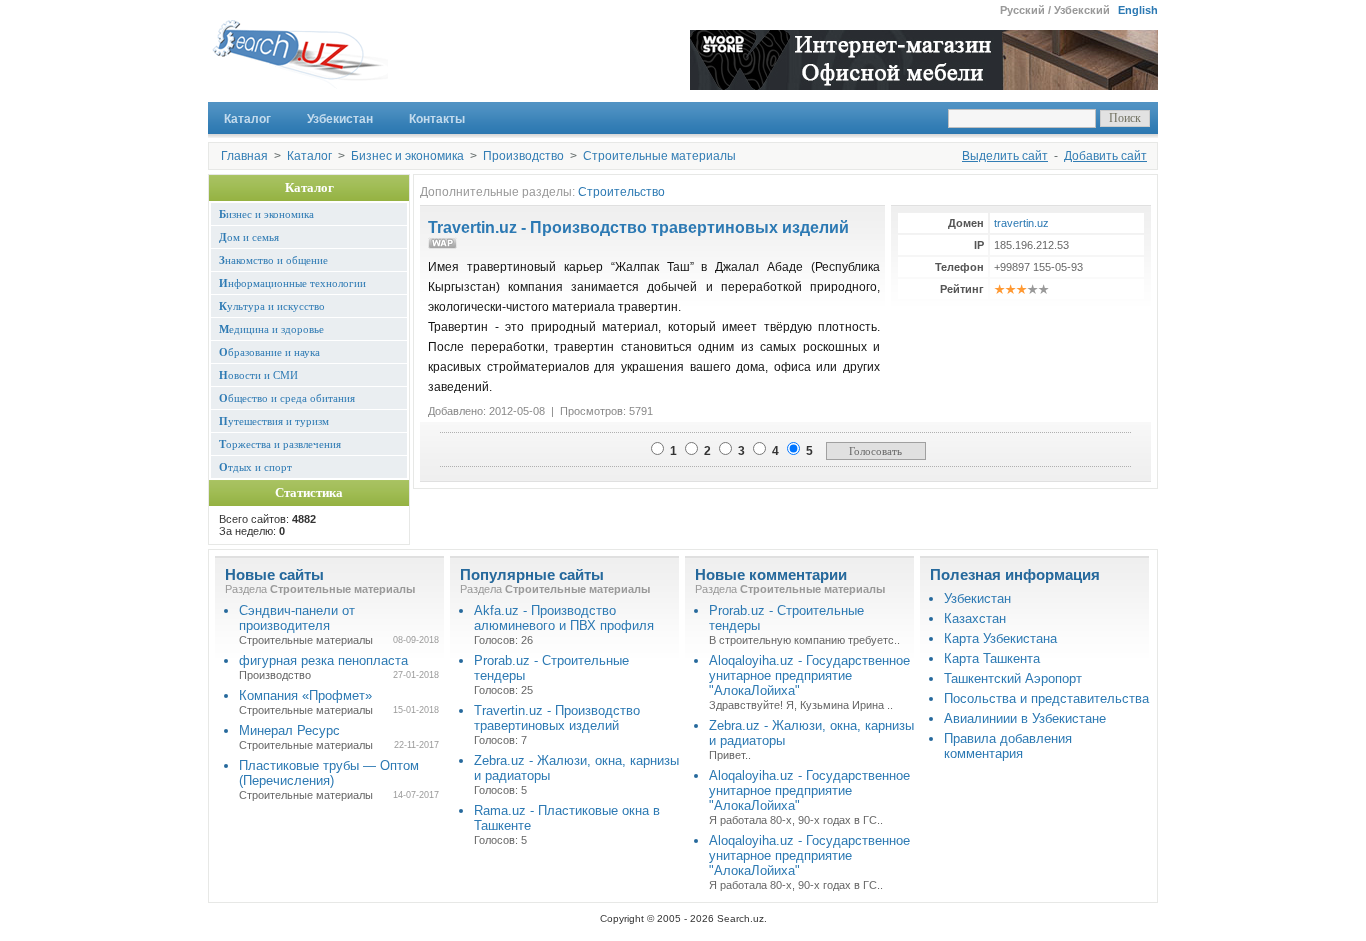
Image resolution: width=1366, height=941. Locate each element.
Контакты (437, 119)
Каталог (247, 119)
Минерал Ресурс (289, 730)
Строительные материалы (659, 156)
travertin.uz (1021, 223)
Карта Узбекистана (1000, 638)
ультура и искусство (272, 306)
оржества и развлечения (280, 444)
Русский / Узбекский (1055, 10)
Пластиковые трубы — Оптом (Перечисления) (329, 773)
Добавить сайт (1105, 156)
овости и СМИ (258, 375)
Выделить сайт (1005, 156)
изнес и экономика (266, 214)
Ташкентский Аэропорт (1013, 678)
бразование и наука (269, 352)
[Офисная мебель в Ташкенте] (924, 84)
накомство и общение (273, 260)
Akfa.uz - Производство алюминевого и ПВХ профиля (564, 618)
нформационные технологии (292, 283)
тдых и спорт (255, 467)
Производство (523, 156)
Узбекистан (340, 119)
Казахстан (975, 618)
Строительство (621, 192)
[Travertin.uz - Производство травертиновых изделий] (442, 245)
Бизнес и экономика (407, 156)
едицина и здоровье (271, 329)
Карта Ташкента (992, 658)
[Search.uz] (298, 60)
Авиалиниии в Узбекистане (1025, 718)
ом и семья (249, 237)
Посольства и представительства (1046, 698)
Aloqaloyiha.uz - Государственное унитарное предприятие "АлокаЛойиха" (809, 675)
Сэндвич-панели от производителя (297, 618)
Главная (244, 156)
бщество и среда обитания (287, 398)
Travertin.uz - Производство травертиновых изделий (638, 227)
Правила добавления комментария (1008, 746)
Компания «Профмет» (305, 695)
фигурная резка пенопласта (323, 660)
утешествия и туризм (274, 421)
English (1138, 10)
